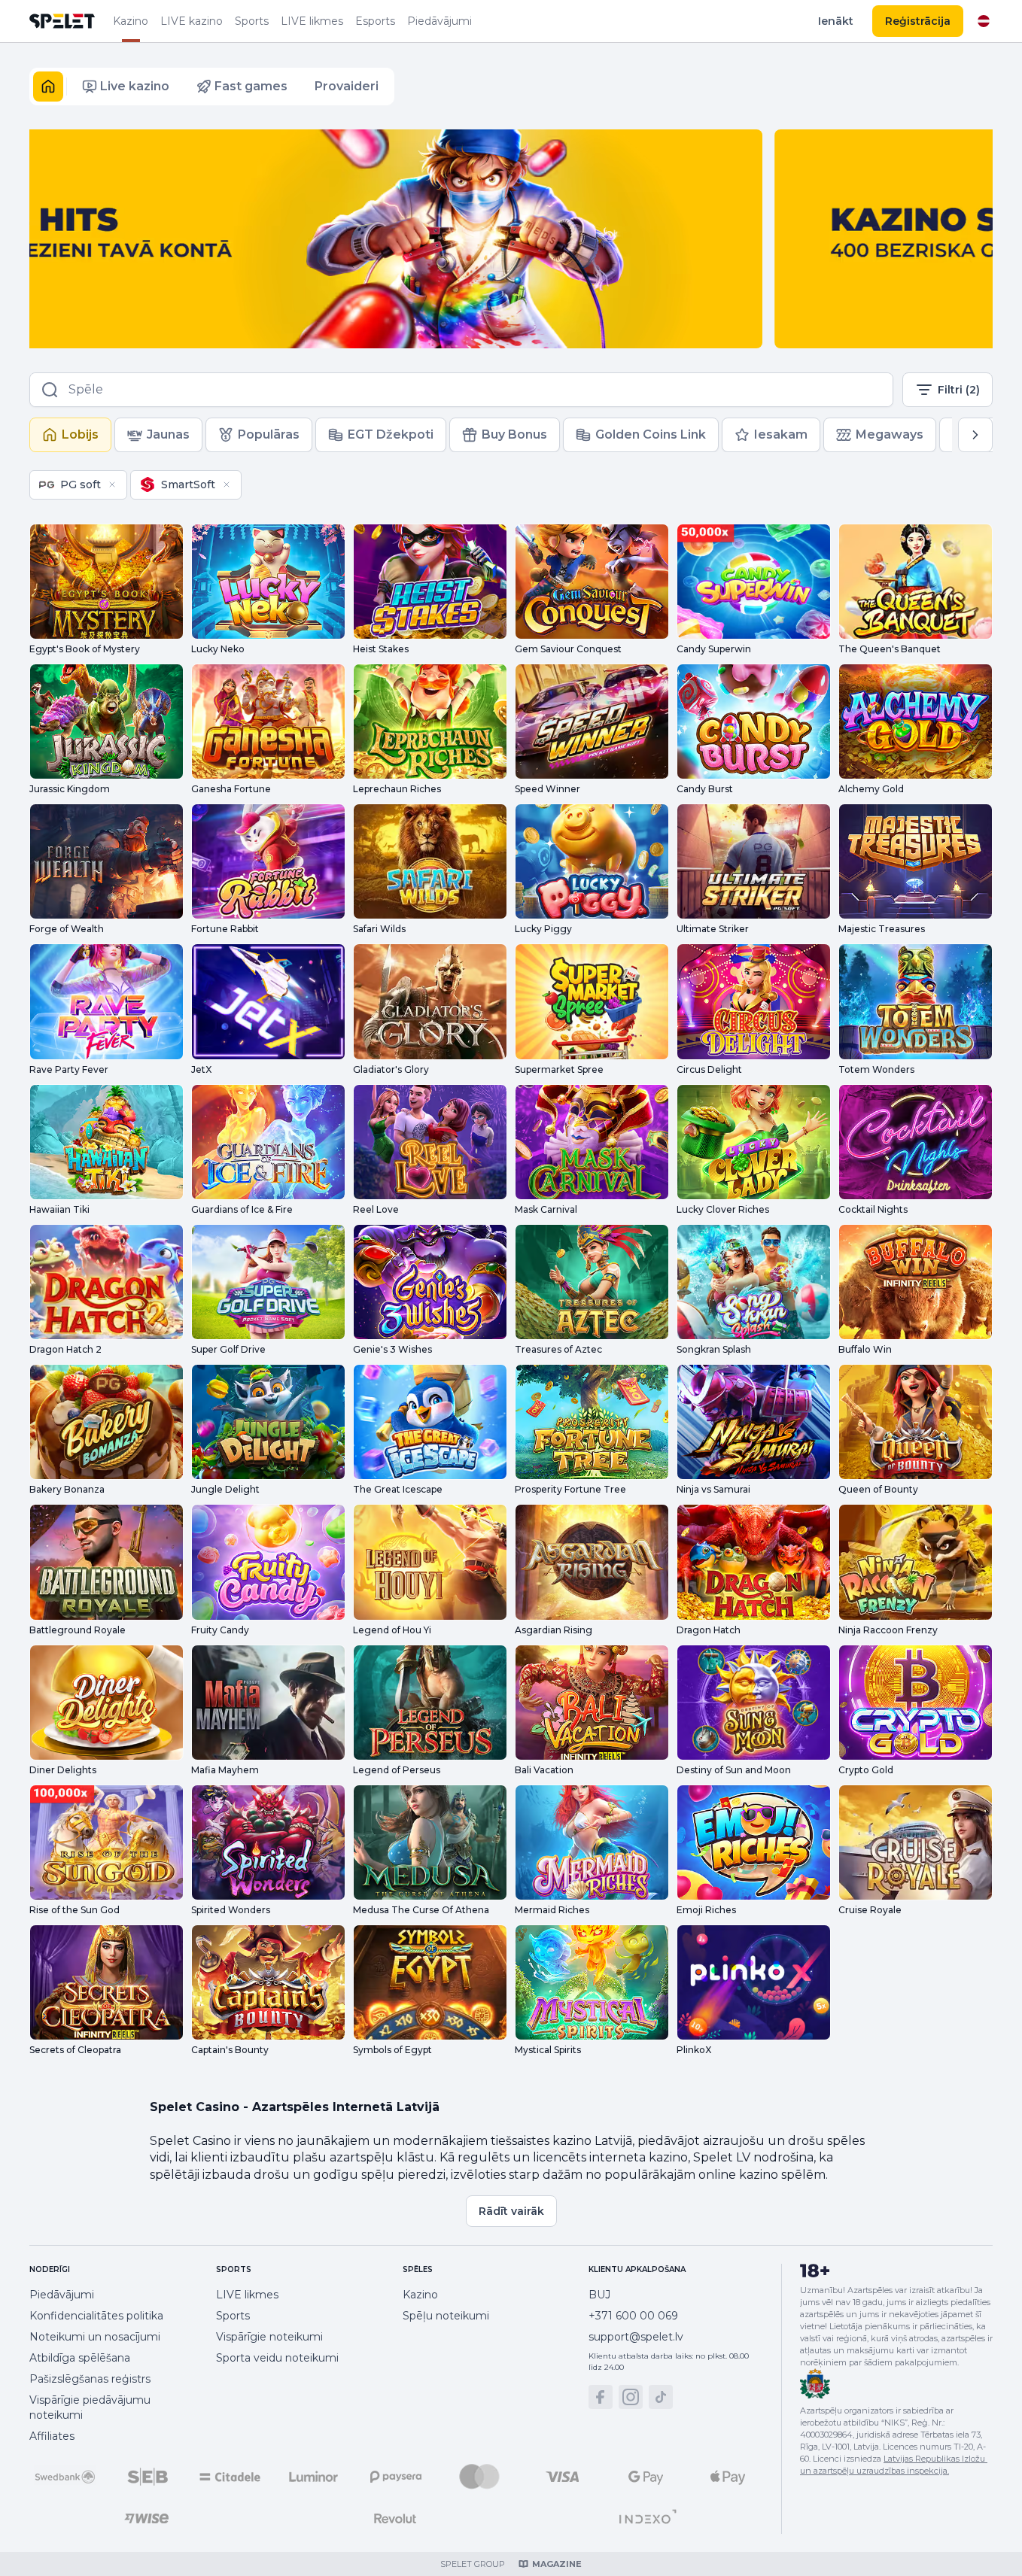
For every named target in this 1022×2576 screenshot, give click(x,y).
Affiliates (52, 2436)
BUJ (599, 2295)
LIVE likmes (312, 21)
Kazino (131, 21)
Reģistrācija (918, 21)
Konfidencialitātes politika (96, 2316)
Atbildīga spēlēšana (80, 2358)
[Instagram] (631, 2397)
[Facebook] (601, 2397)
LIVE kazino (192, 21)
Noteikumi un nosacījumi (95, 2337)
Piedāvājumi (440, 21)
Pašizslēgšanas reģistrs (90, 2379)
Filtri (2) (959, 390)
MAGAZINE (557, 2564)
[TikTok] (661, 2397)
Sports (252, 21)
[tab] (70, 435)
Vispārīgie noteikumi (269, 2337)
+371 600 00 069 (633, 2316)
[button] (48, 87)
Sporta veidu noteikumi (277, 2358)
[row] (78, 485)
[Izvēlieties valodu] (984, 21)
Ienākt (836, 21)
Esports (375, 21)
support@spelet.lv (636, 2337)
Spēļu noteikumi (446, 2316)
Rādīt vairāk (511, 2211)
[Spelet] (62, 21)
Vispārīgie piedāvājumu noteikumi (90, 2407)
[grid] (135, 485)
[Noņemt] (112, 485)
